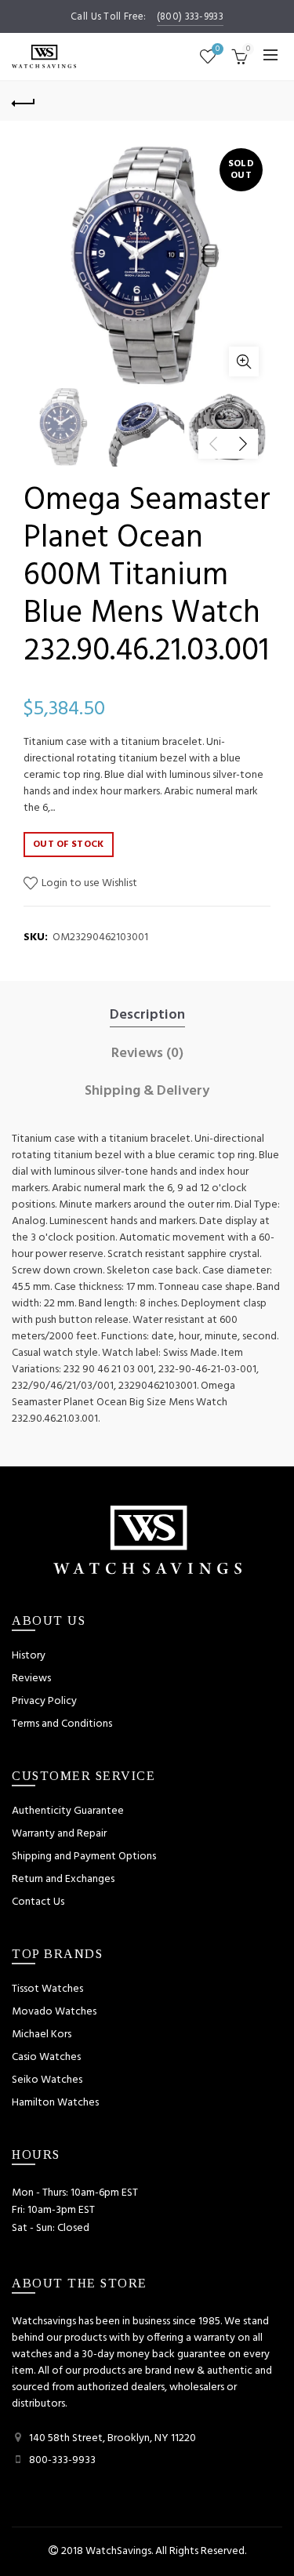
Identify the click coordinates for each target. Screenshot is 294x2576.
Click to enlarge (244, 362)
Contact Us (38, 1902)
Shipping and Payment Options (84, 1857)
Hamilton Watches (55, 2103)
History (29, 1656)
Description (147, 1016)
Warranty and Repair (59, 1834)
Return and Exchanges (63, 1879)
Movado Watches (54, 2012)
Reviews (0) (147, 1054)
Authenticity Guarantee (68, 1811)
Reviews (31, 1679)
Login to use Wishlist (88, 883)
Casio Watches (46, 2057)
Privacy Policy (44, 1701)
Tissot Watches (47, 1989)
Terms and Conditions (62, 1724)
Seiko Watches (47, 2080)
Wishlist (218, 50)
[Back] (24, 101)
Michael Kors (42, 2035)
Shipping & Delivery (147, 1092)
